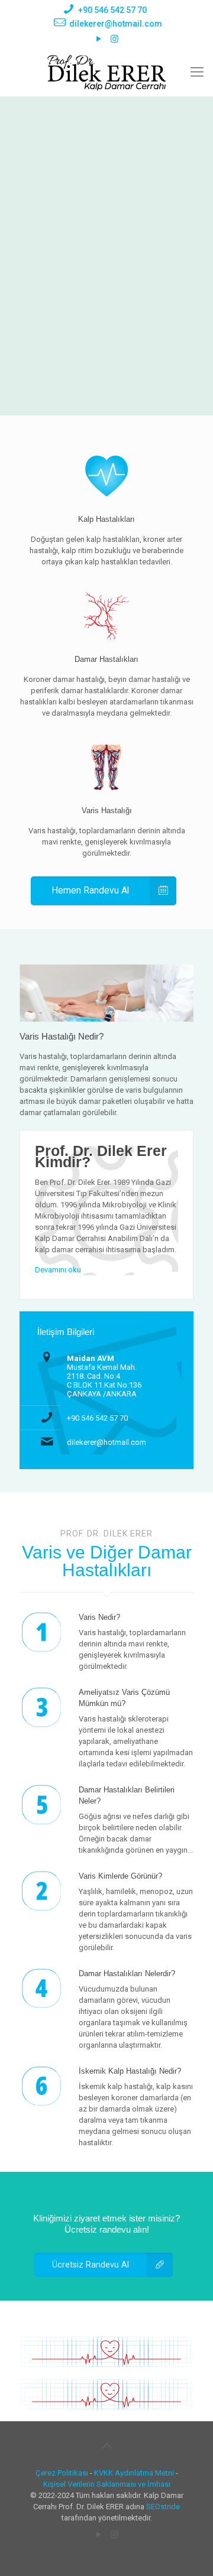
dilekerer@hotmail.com (116, 24)
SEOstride (163, 2507)
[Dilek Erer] (106, 72)
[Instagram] (114, 39)
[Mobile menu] (197, 72)
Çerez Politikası (62, 2473)
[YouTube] (99, 39)
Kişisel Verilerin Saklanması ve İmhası (107, 2484)
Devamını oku (58, 1270)
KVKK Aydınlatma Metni (134, 2473)
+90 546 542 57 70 (112, 10)
